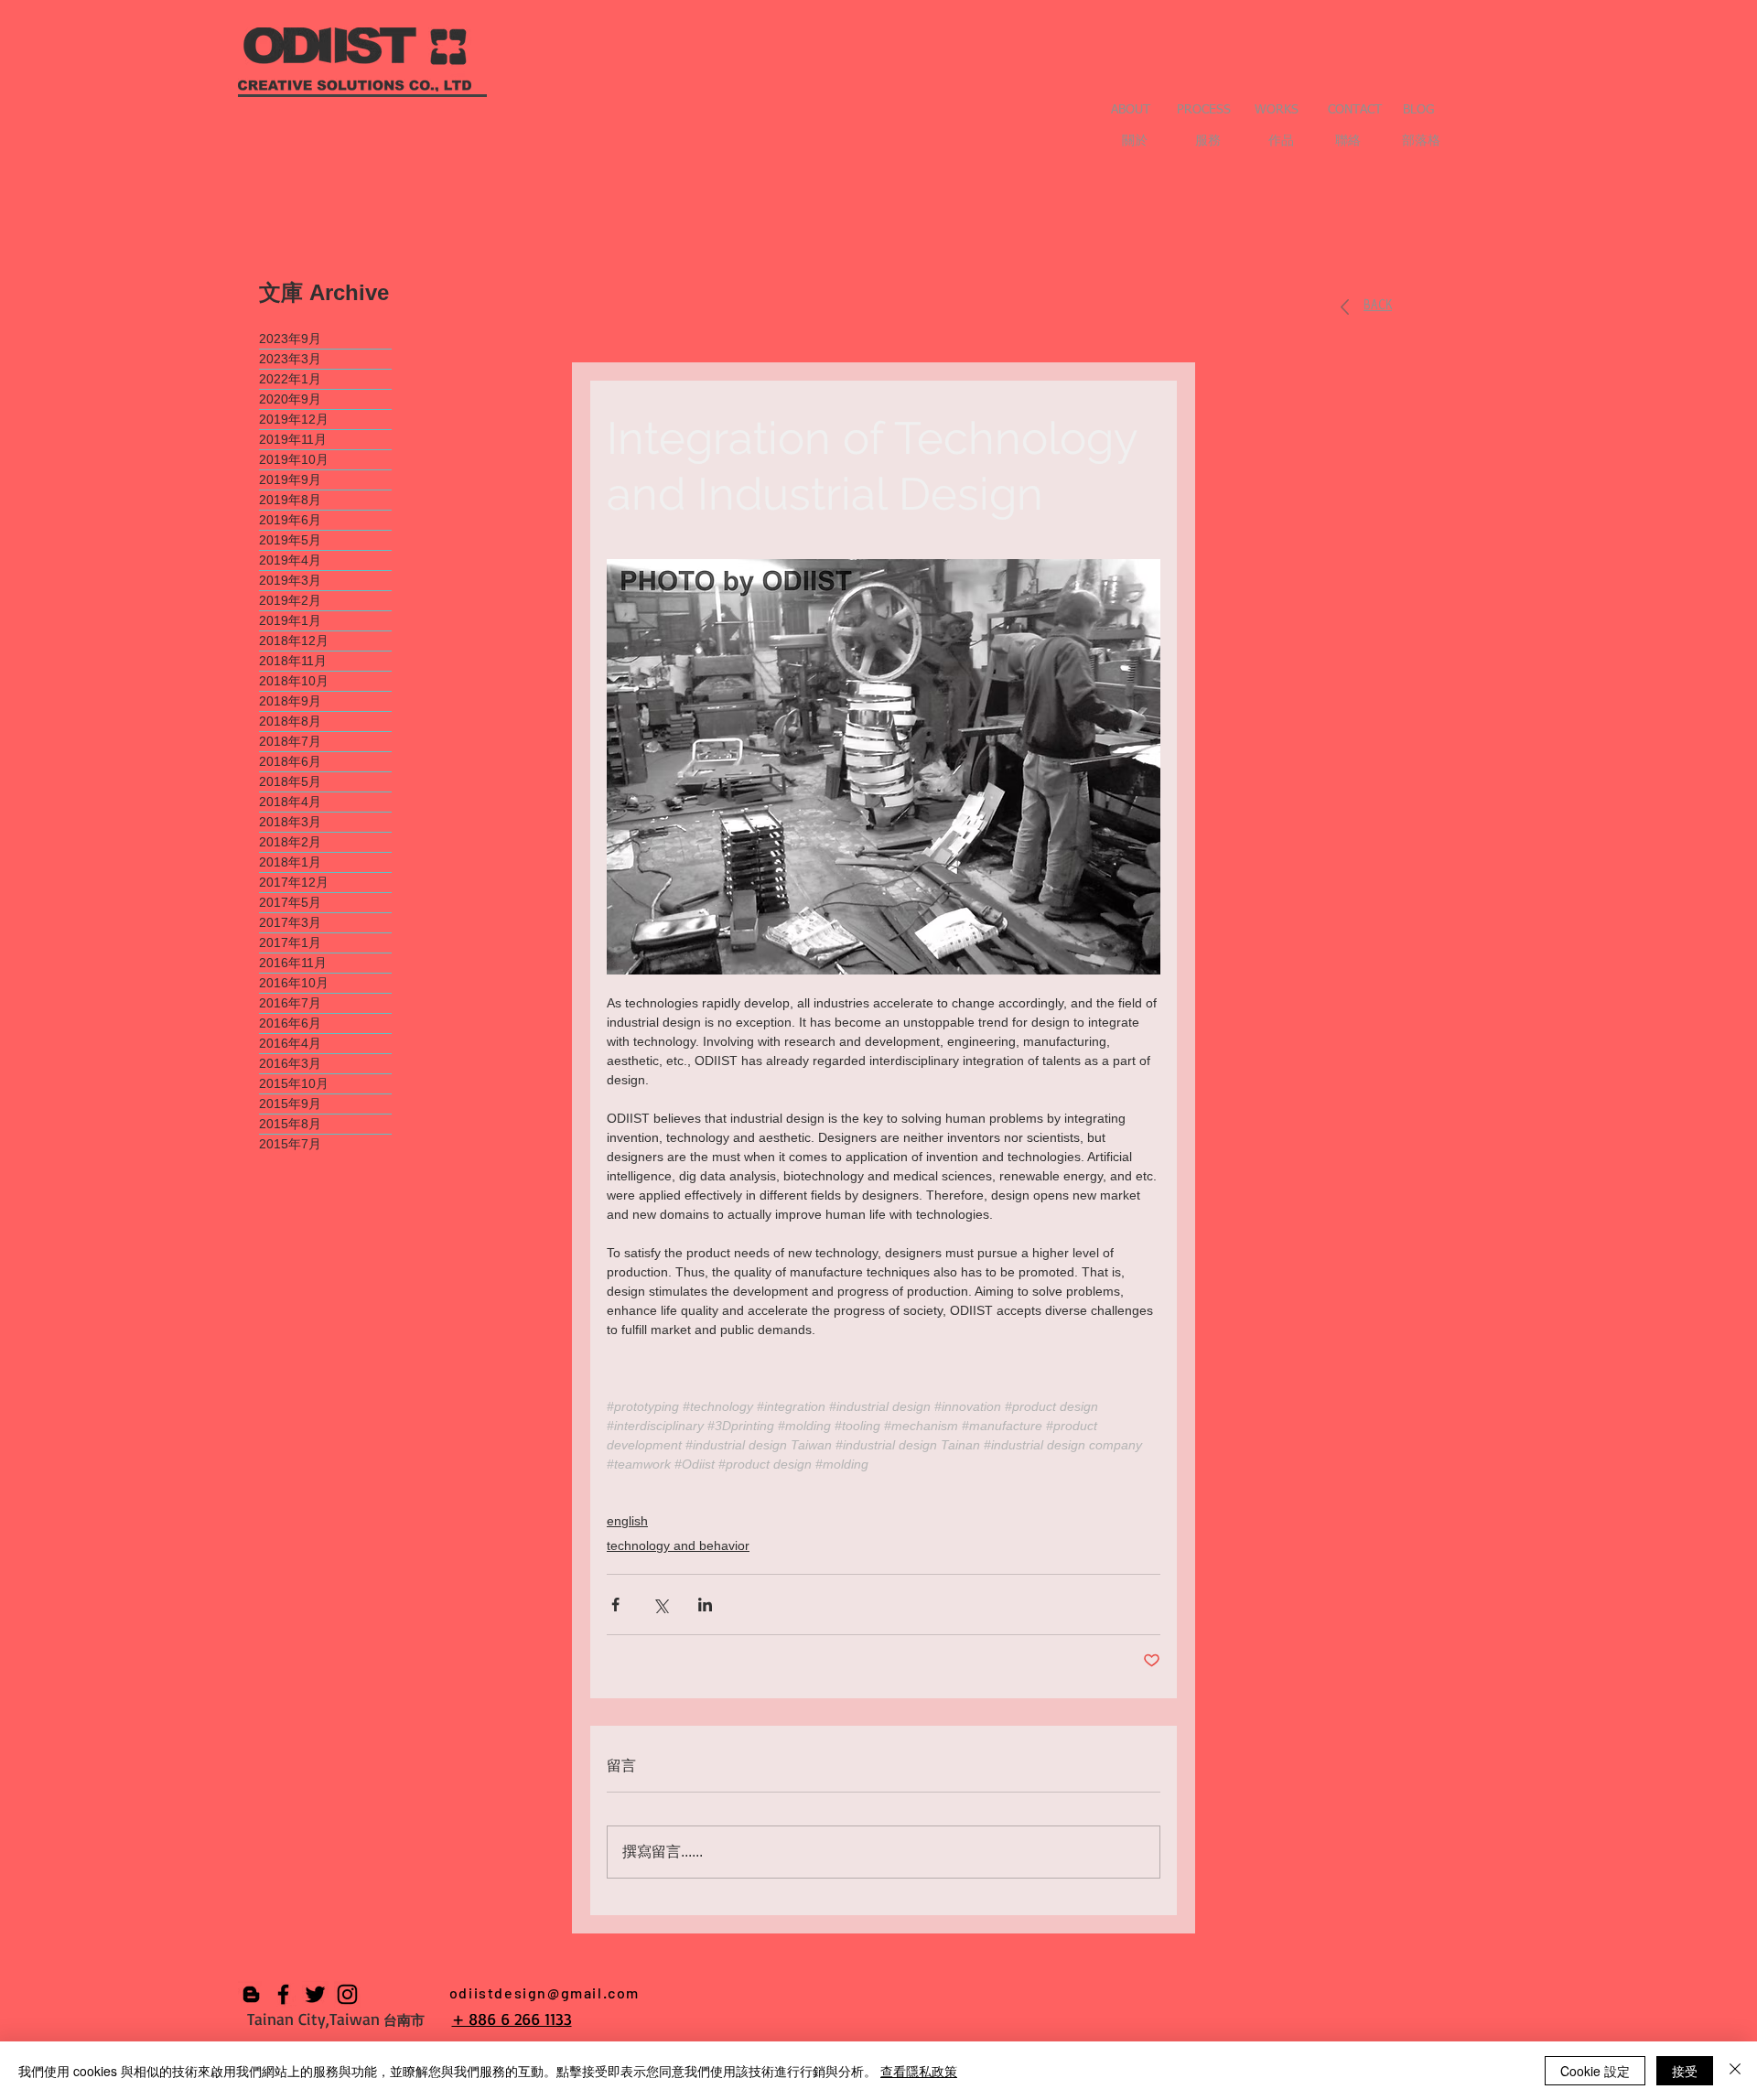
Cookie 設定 (1595, 2071)
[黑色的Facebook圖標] (283, 1994)
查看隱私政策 (919, 2071)
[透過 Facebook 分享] (615, 1605)
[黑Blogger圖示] (251, 1994)
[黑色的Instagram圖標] (347, 1994)
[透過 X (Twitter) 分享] (660, 1605)
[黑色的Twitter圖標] (315, 1994)
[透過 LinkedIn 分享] (705, 1605)
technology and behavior (678, 1545)
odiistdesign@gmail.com (544, 1992)
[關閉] (1735, 2071)
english (627, 1521)
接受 (1685, 2071)
